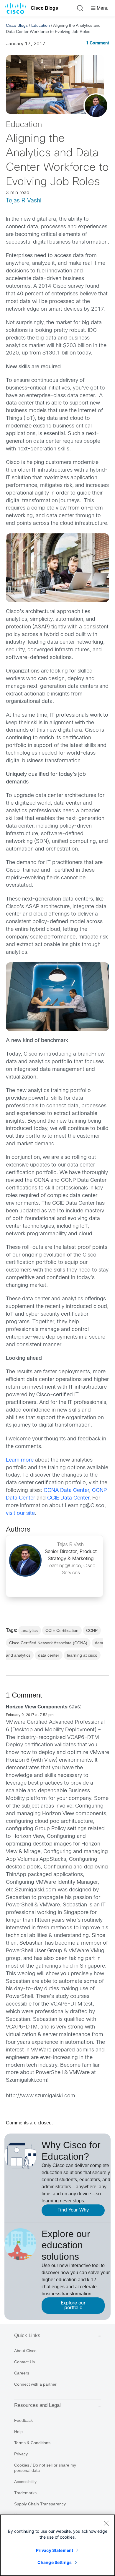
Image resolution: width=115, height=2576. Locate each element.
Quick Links (27, 2335)
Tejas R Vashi (24, 201)
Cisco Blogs (44, 8)
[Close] (106, 2523)
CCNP (92, 1630)
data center (49, 1655)
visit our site (20, 1514)
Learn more (20, 1460)
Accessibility (25, 2482)
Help (18, 2432)
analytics (30, 1630)
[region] (57, 2545)
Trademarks (25, 2493)
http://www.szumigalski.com (41, 2096)
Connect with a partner (35, 2384)
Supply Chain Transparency (40, 2504)
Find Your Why (73, 2210)
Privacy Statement (55, 2550)
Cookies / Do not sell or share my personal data (45, 2468)
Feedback (23, 2420)
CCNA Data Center (66, 1491)
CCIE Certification (62, 1630)
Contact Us (24, 2362)
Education (41, 25)
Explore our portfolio (73, 2305)
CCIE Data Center (68, 1498)
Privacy (21, 2454)
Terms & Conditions (32, 2443)
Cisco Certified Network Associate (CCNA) (48, 1643)
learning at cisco (82, 1655)
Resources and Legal (37, 2405)
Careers (22, 2373)
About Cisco (25, 2351)
